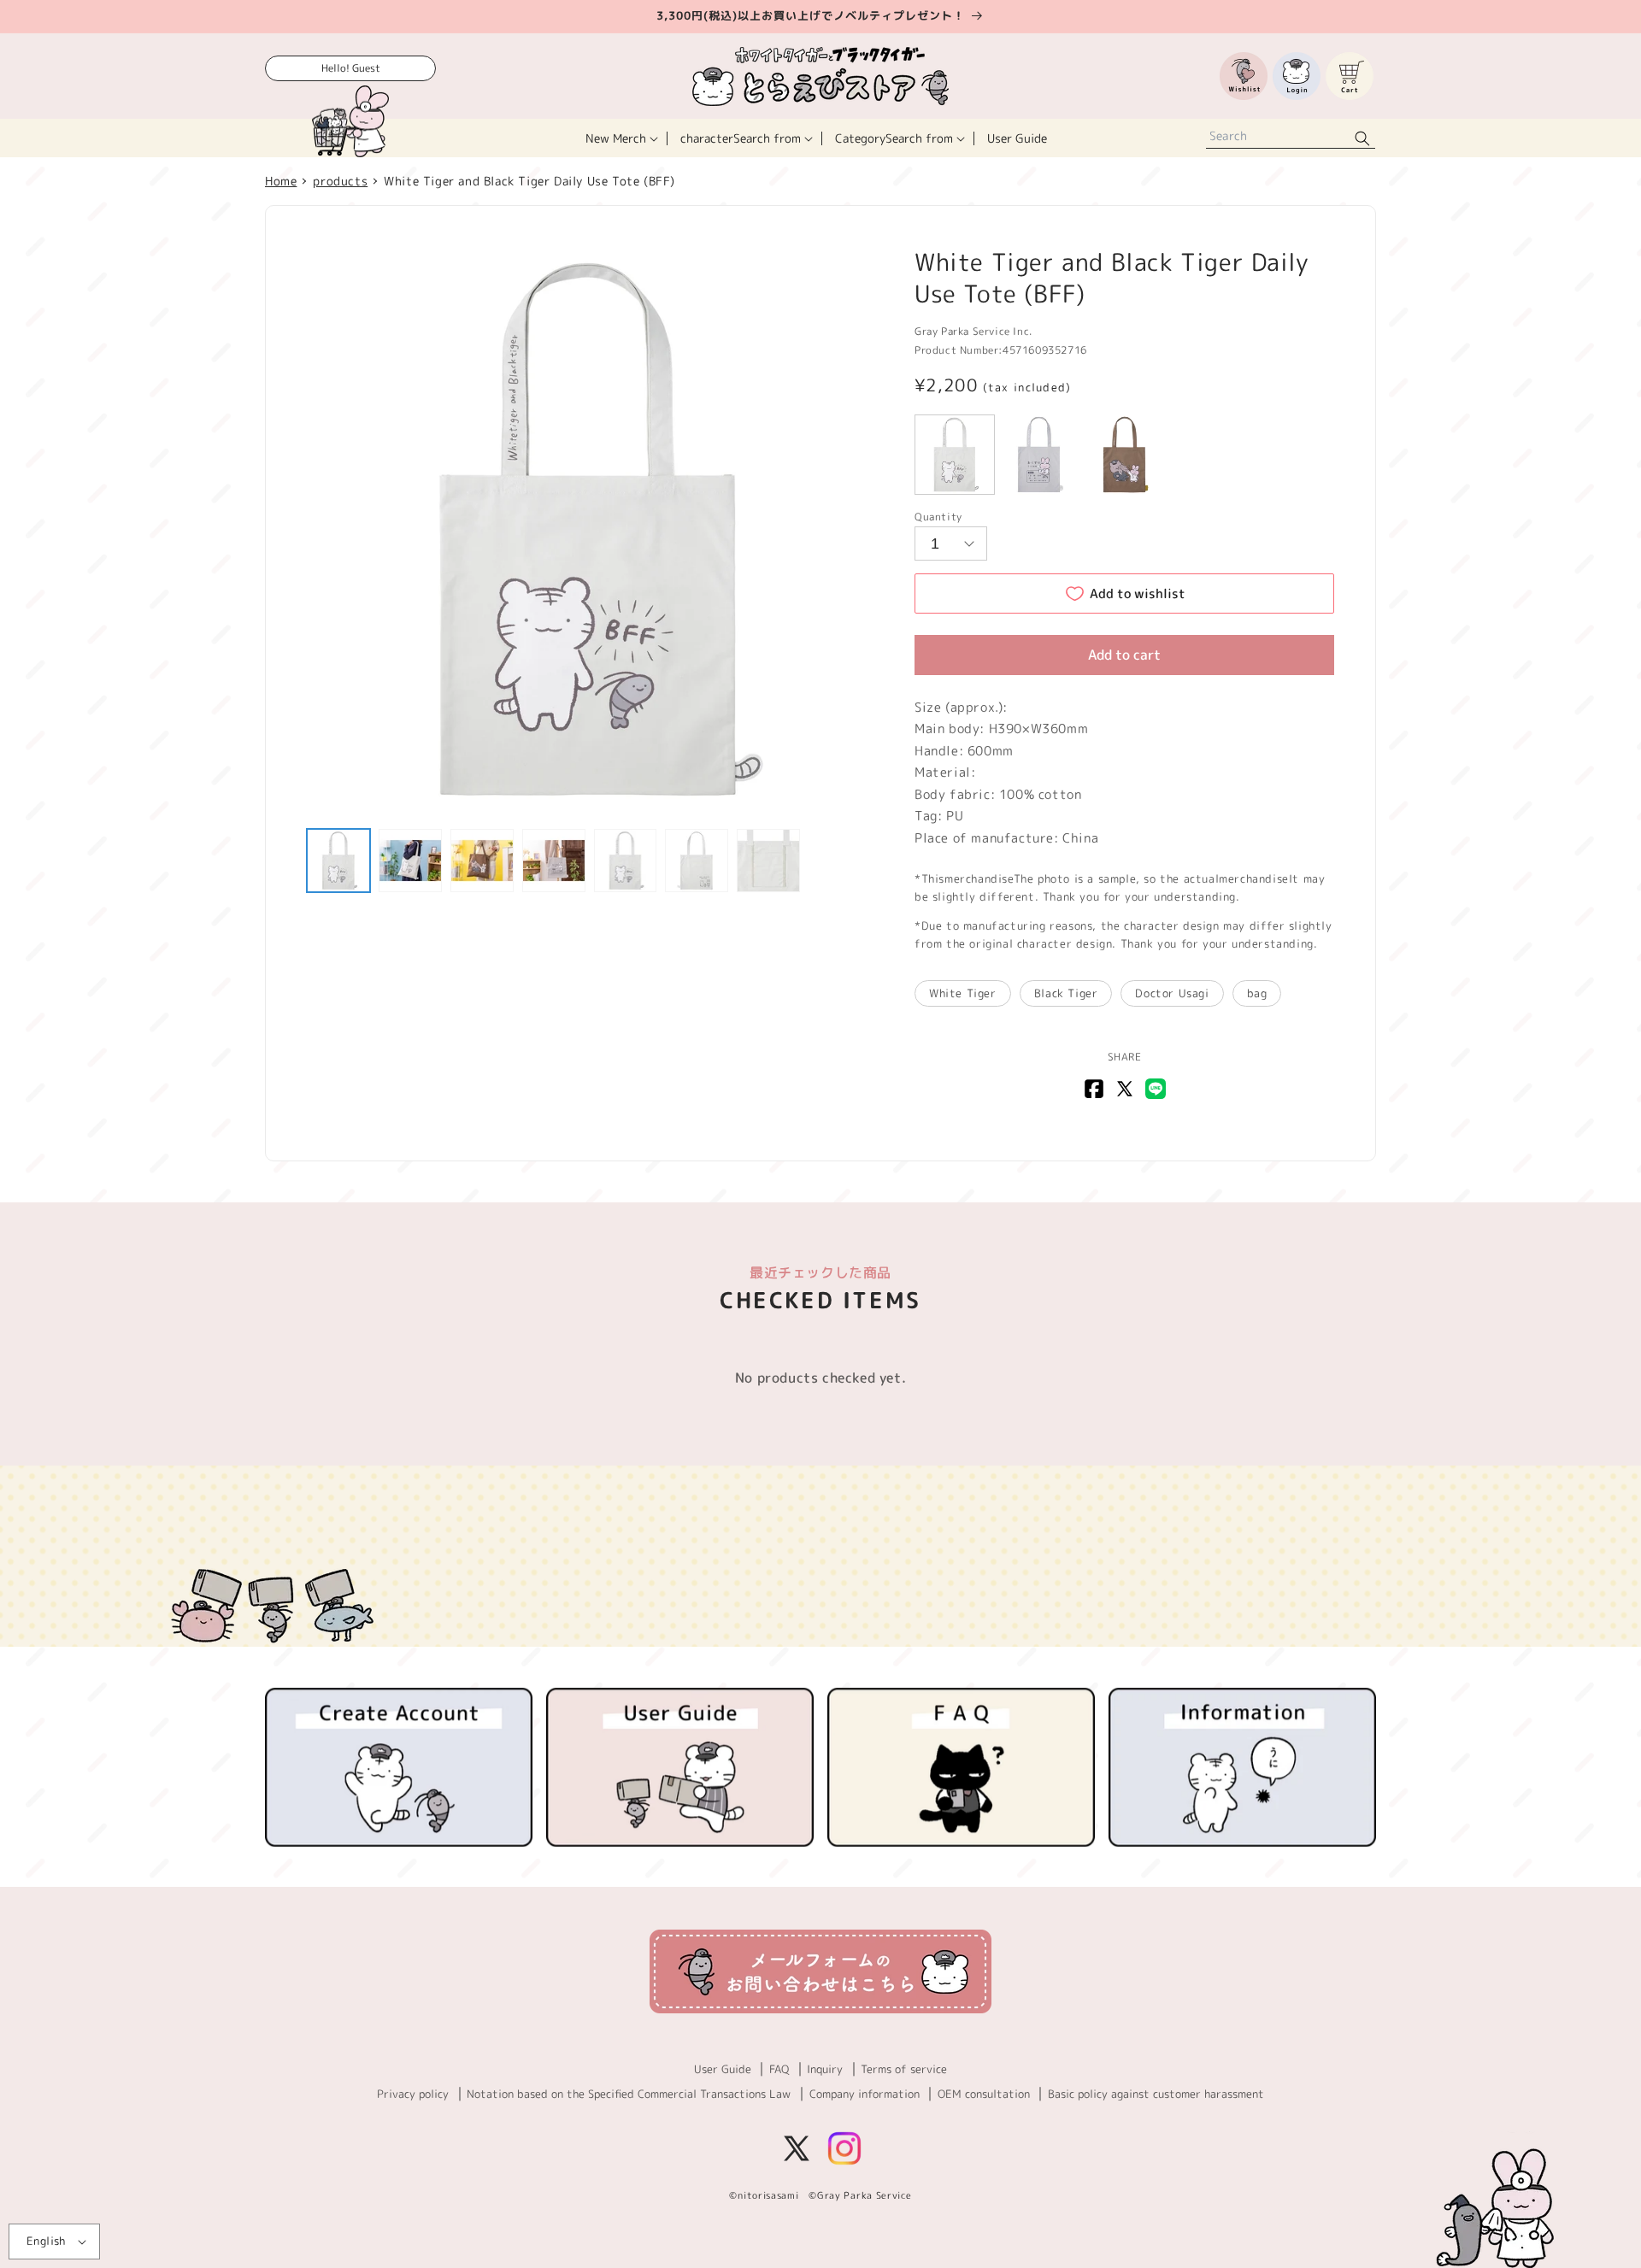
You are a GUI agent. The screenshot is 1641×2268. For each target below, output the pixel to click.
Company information (865, 2094)
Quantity (938, 517)
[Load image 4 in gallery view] (554, 861)
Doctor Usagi (1172, 993)
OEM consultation (984, 2094)
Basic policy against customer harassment (1156, 2094)
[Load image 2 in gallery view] (410, 861)
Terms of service (904, 2069)
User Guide (723, 2069)
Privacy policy (413, 2094)
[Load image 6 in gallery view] (697, 861)
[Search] (1362, 138)
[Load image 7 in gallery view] (768, 861)
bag (1257, 993)
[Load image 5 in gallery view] (626, 861)
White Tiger (963, 993)
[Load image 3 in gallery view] (482, 861)
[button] (620, 138)
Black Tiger (1066, 993)
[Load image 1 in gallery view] (338, 861)
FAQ (779, 2069)
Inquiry (825, 2069)
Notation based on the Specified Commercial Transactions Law (629, 2094)
